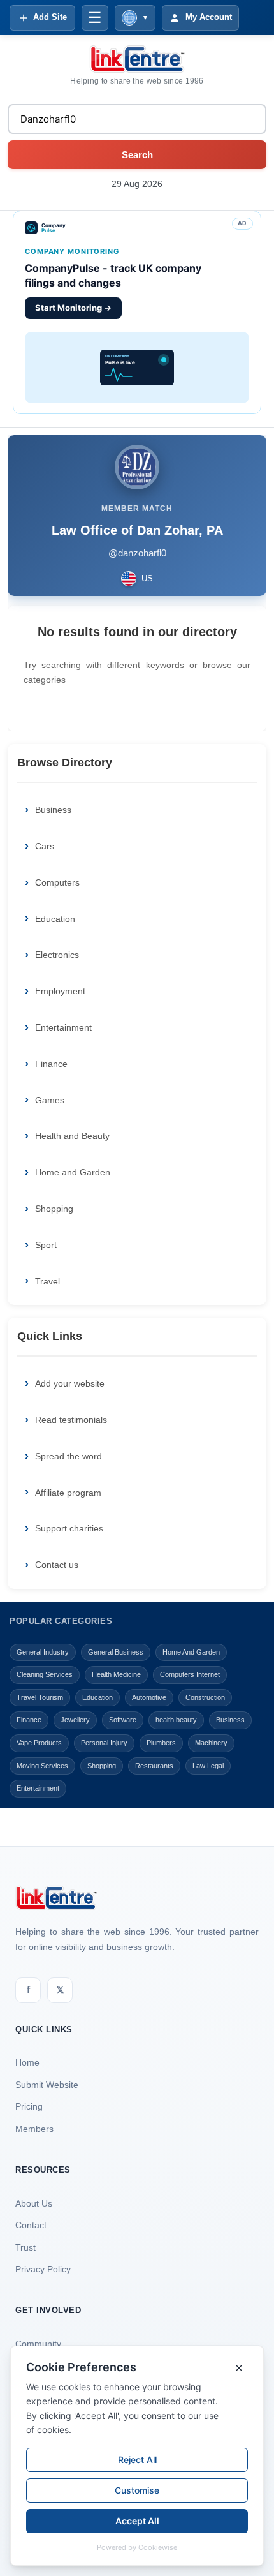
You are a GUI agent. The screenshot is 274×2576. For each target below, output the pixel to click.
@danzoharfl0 (137, 553)
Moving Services (42, 1766)
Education (55, 919)
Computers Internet (190, 1674)
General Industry (43, 1652)
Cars (45, 846)
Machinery (211, 1743)
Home (27, 2062)
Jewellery (75, 1720)
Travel (47, 1281)
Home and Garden (73, 1172)
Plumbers (161, 1743)
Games (50, 1100)
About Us (34, 2203)
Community (38, 2344)
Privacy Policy (43, 2269)
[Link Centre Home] (137, 59)
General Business (116, 1652)
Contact (31, 2225)
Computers (57, 882)
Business (53, 810)
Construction (205, 1697)
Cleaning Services (45, 1674)
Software (123, 1720)
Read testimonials (71, 1420)
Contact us (57, 1565)
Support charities (69, 1528)
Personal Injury (104, 1743)
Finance (51, 1064)
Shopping (54, 1209)
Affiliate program (68, 1493)
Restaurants (154, 1766)
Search (137, 155)
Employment (60, 991)
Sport (46, 1245)
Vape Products (39, 1743)
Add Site (50, 17)
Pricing (29, 2106)
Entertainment (63, 1027)
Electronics (57, 955)
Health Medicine (116, 1674)
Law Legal (208, 1766)
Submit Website (47, 2085)
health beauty (176, 1720)
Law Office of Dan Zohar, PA (137, 530)
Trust (25, 2247)
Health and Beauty (72, 1136)
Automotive (149, 1697)
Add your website (70, 1383)
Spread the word (68, 1456)
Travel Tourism (40, 1697)
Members (34, 2129)
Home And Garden (191, 1652)
